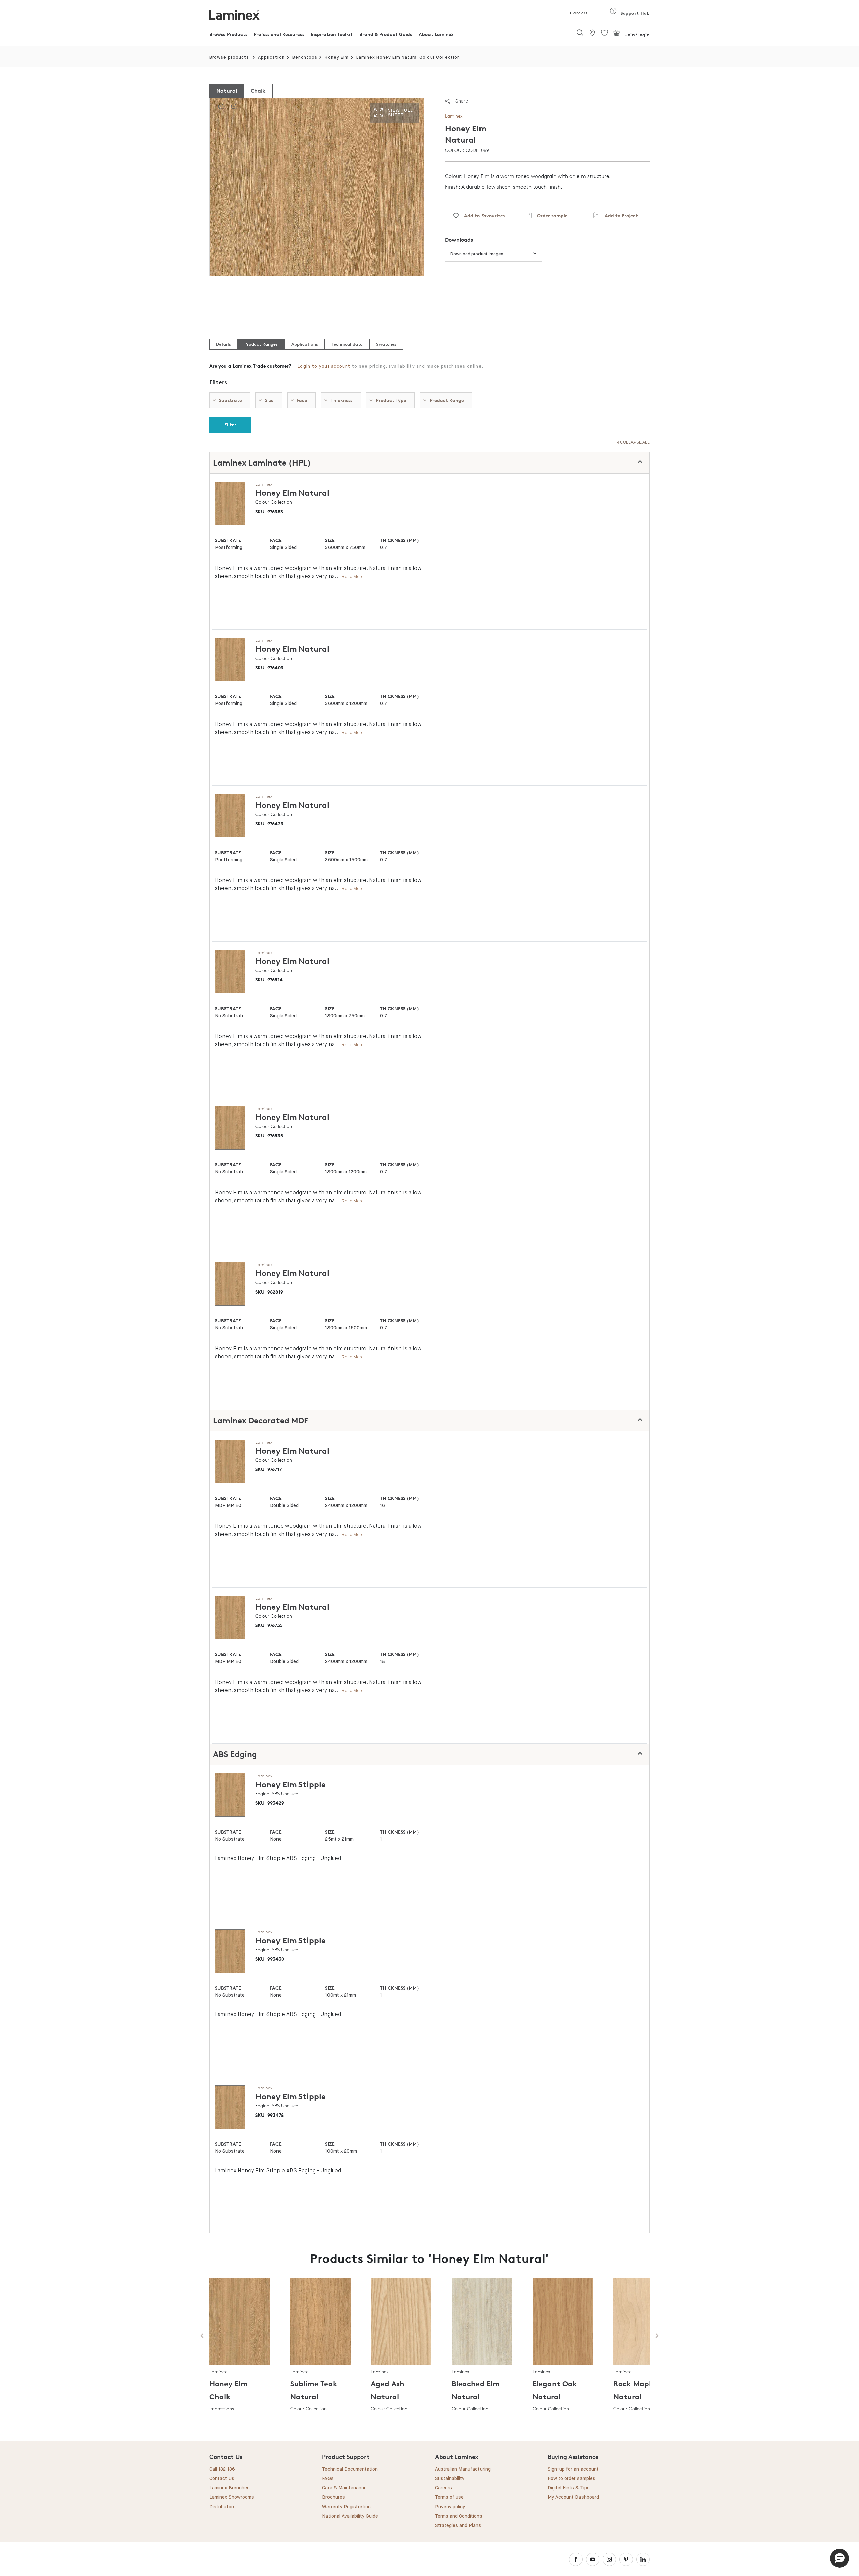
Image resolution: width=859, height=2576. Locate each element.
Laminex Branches (230, 2488)
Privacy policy (450, 2507)
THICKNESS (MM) (399, 540)
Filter (230, 424)
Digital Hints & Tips (569, 2488)
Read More (353, 576)
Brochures (334, 2497)
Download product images (477, 254)
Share (462, 101)
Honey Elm (337, 58)
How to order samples (571, 2479)
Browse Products (228, 34)
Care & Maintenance (344, 2488)
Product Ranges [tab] (261, 344)
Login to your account (324, 366)
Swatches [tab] (386, 344)
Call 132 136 (222, 2469)
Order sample (549, 216)
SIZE (330, 540)
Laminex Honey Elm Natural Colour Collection (408, 58)
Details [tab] (223, 344)
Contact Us (222, 2479)
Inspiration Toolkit (332, 34)
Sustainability (450, 2479)
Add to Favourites (482, 216)
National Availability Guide (350, 2516)
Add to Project (619, 216)
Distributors (222, 2507)
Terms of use (449, 2497)
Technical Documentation (350, 2469)
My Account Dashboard (573, 2497)
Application (271, 58)
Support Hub (634, 13)
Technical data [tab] (347, 344)
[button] (840, 2558)
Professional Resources (279, 34)
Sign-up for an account (573, 2469)
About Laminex (436, 34)
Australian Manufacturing (463, 2469)
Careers (578, 13)
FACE (276, 540)
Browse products (229, 58)
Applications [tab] (305, 344)
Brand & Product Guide (386, 34)
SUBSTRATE (228, 540)
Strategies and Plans (458, 2526)
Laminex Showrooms (232, 2497)
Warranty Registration (346, 2507)
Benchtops (305, 58)
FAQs (328, 2479)
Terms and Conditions (459, 2516)
